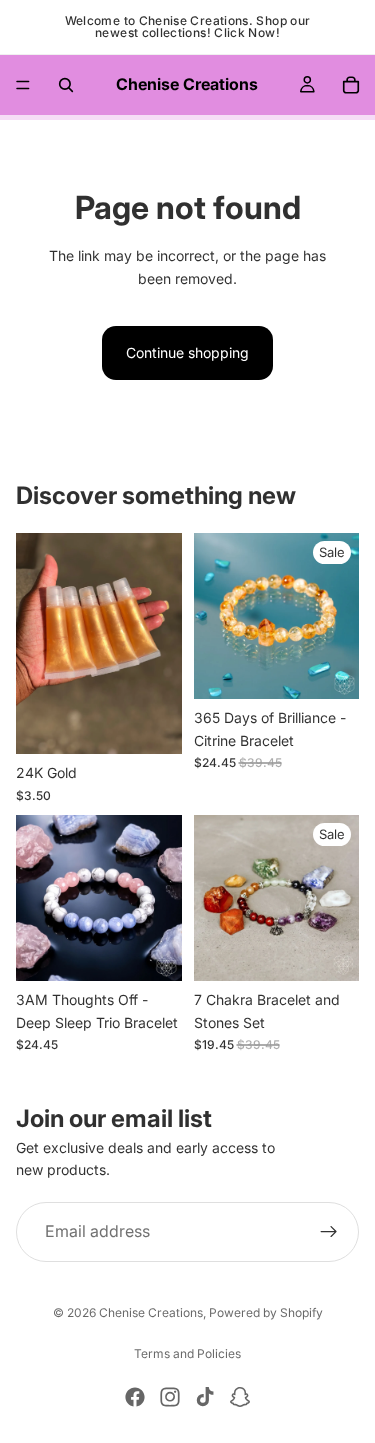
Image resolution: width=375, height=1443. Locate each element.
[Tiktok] (205, 1397)
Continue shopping (187, 352)
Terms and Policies (187, 1353)
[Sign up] (329, 1232)
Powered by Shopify (266, 1312)
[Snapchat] (240, 1397)
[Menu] (23, 85)
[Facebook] (135, 1397)
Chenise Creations (151, 1312)
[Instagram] (170, 1397)
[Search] (66, 85)
